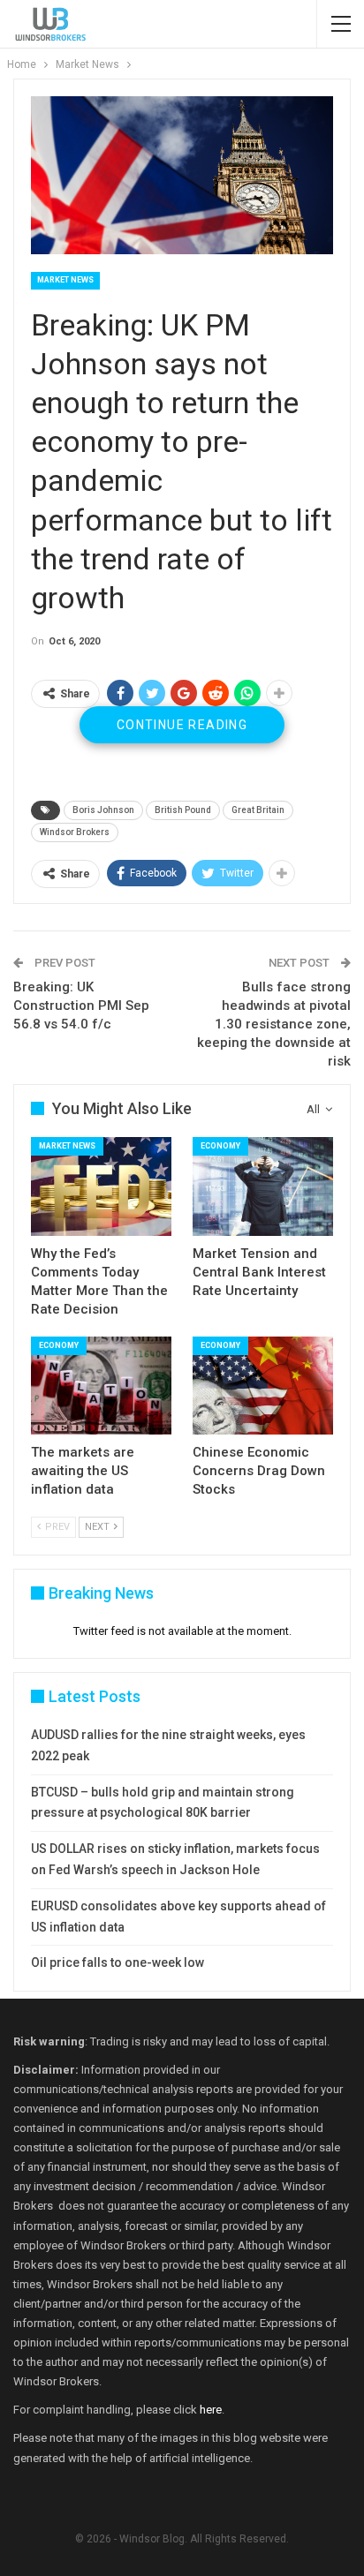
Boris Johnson (103, 810)
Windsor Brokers (75, 832)
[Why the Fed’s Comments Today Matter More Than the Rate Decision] (101, 1186)
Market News (65, 280)
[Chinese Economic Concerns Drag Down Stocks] (263, 1386)
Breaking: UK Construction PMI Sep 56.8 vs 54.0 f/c (81, 1006)
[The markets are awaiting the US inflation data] (101, 1386)
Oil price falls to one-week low (118, 1962)
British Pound (183, 810)
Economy (220, 1146)
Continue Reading (182, 725)
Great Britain (258, 810)
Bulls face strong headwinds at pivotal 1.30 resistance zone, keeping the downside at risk (274, 1024)
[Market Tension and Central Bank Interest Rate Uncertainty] (263, 1186)
